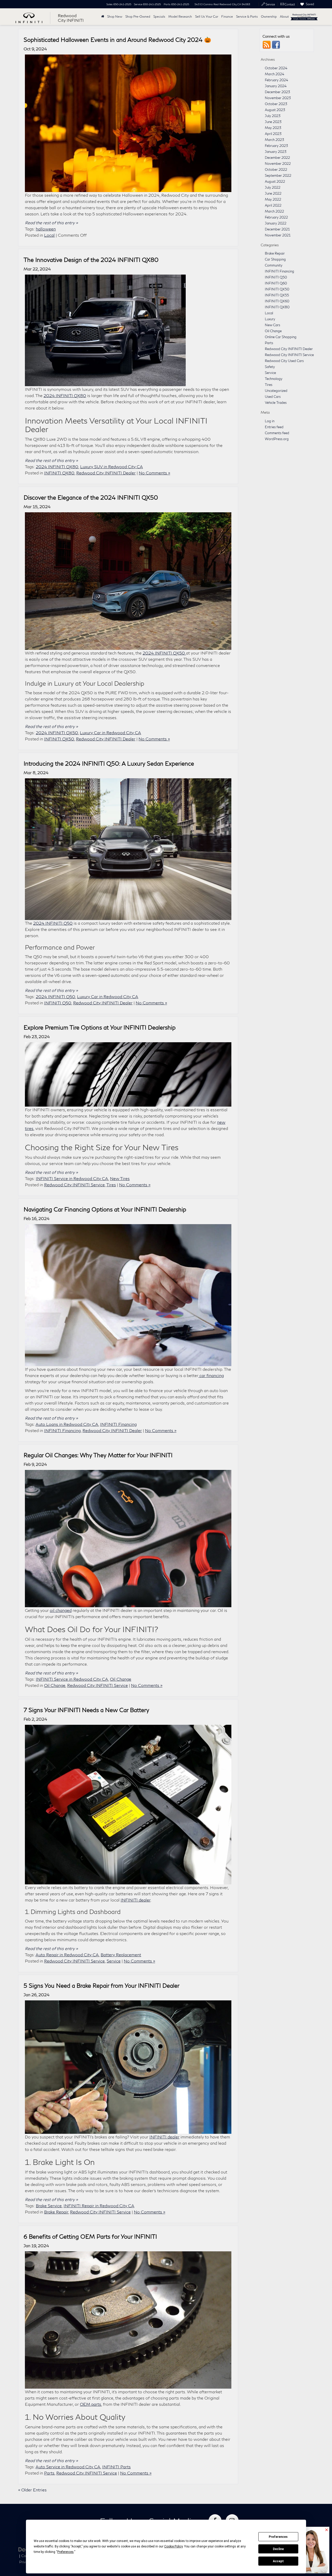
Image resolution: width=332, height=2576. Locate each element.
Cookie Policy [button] (173, 2546)
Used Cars (273, 397)
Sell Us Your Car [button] (207, 16)
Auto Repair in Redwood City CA (67, 1955)
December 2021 (277, 229)
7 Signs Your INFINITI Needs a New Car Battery (86, 1710)
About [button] (284, 16)
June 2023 (273, 122)
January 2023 (276, 152)
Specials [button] (159, 16)
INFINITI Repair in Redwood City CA (99, 2206)
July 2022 (273, 187)
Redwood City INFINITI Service (74, 1185)
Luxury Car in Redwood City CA (110, 732)
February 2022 (276, 217)
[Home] (103, 17)
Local (49, 235)
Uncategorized (276, 391)
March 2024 (275, 74)
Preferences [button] (65, 2552)
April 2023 (273, 134)
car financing (211, 1375)
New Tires (120, 1178)
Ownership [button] (269, 16)
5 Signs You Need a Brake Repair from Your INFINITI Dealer (102, 1986)
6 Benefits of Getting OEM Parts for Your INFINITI (90, 2237)
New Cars (272, 325)
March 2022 (274, 211)
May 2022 (273, 199)
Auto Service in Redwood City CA (68, 2467)
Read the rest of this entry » (51, 223)
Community (274, 265)
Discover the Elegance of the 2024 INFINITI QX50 (91, 498)
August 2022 (275, 181)
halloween (46, 229)
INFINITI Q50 (58, 1003)
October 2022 (276, 169)
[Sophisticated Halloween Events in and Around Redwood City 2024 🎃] (128, 123)
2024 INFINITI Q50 (53, 923)
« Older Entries (32, 2490)
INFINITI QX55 (277, 295)
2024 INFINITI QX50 (164, 653)
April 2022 (273, 205)
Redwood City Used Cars (284, 361)
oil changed (61, 1610)
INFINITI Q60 (276, 283)
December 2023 (277, 92)
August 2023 (275, 110)
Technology (274, 379)
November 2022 (278, 163)
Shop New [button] (115, 16)
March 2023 (274, 140)
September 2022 (278, 175)
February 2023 (276, 146)
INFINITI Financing (118, 1424)
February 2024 (276, 80)
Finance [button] (227, 16)
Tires (111, 1185)
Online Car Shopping (281, 337)
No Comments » (154, 473)
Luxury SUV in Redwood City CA (112, 466)
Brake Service (49, 2206)
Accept (278, 2561)
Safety (270, 367)
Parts (49, 2473)
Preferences (278, 2537)
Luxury (270, 319)
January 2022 (276, 223)
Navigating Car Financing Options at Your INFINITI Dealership (105, 1209)
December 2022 (277, 158)
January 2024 (276, 86)
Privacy (25, 2562)
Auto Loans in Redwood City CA (67, 1424)
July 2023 (273, 116)
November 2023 (278, 98)
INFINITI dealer (136, 1900)
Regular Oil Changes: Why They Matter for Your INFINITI (98, 1455)
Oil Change (121, 1679)
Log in (270, 421)
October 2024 (276, 68)
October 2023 (276, 104)
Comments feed (277, 433)
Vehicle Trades (276, 403)
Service (114, 1961)
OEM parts (91, 2404)
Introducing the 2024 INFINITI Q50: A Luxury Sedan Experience (109, 764)
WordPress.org (277, 439)
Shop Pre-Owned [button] (138, 16)
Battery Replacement (121, 1955)
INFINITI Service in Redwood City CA (72, 1178)
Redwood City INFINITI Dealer (106, 473)
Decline (278, 2549)
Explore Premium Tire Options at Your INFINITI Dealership (100, 1027)
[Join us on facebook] (276, 45)
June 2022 (273, 193)
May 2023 (273, 128)
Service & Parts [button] (247, 16)
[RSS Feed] (267, 45)
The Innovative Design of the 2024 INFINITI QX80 (91, 260)
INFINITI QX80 (59, 473)
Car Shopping (275, 259)
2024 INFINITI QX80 (65, 395)
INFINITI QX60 (277, 301)
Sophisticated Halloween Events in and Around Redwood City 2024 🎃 (117, 40)
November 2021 (278, 235)
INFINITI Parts (116, 2467)
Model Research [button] (180, 16)
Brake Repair (56, 2212)
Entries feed (274, 427)
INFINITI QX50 (59, 739)
